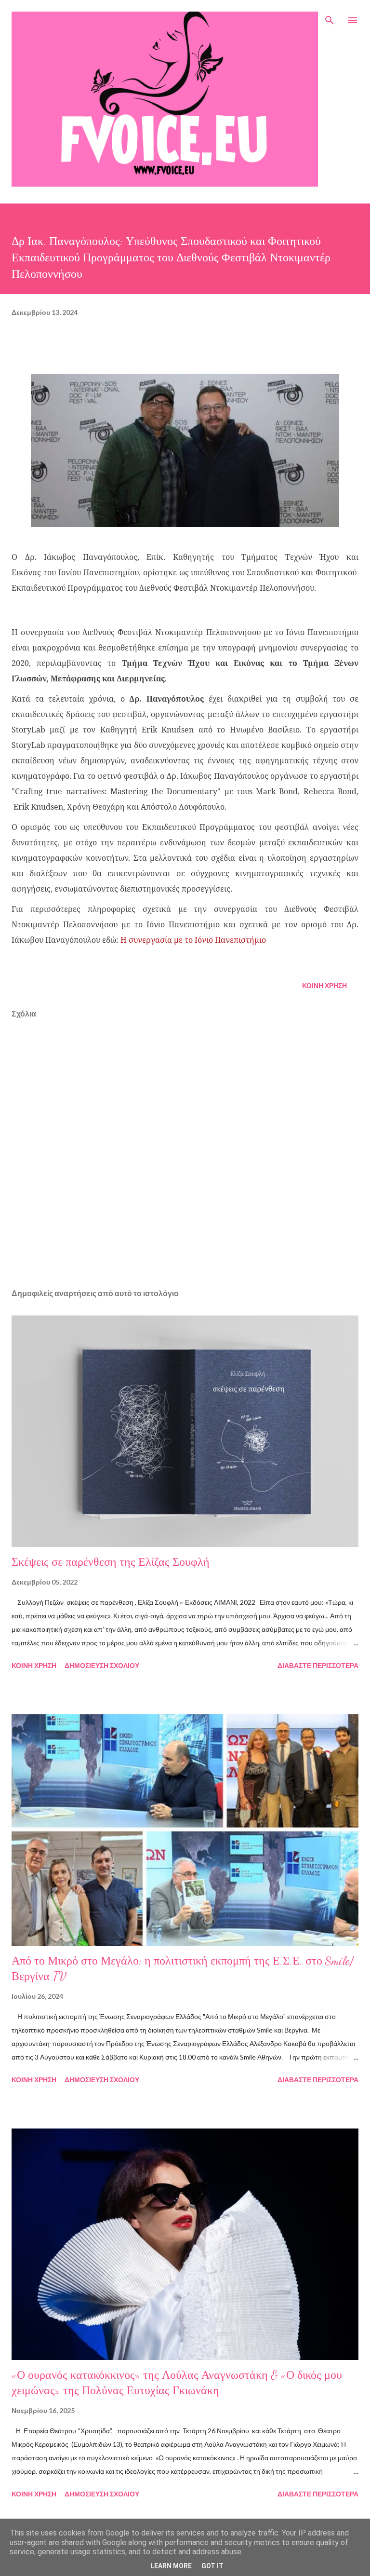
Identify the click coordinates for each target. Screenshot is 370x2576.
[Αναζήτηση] (330, 17)
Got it (212, 2566)
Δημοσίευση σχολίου (102, 1665)
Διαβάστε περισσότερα (318, 1665)
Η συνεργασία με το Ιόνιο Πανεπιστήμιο (193, 940)
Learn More (171, 2566)
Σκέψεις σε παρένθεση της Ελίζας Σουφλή (111, 1562)
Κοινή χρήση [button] (324, 985)
